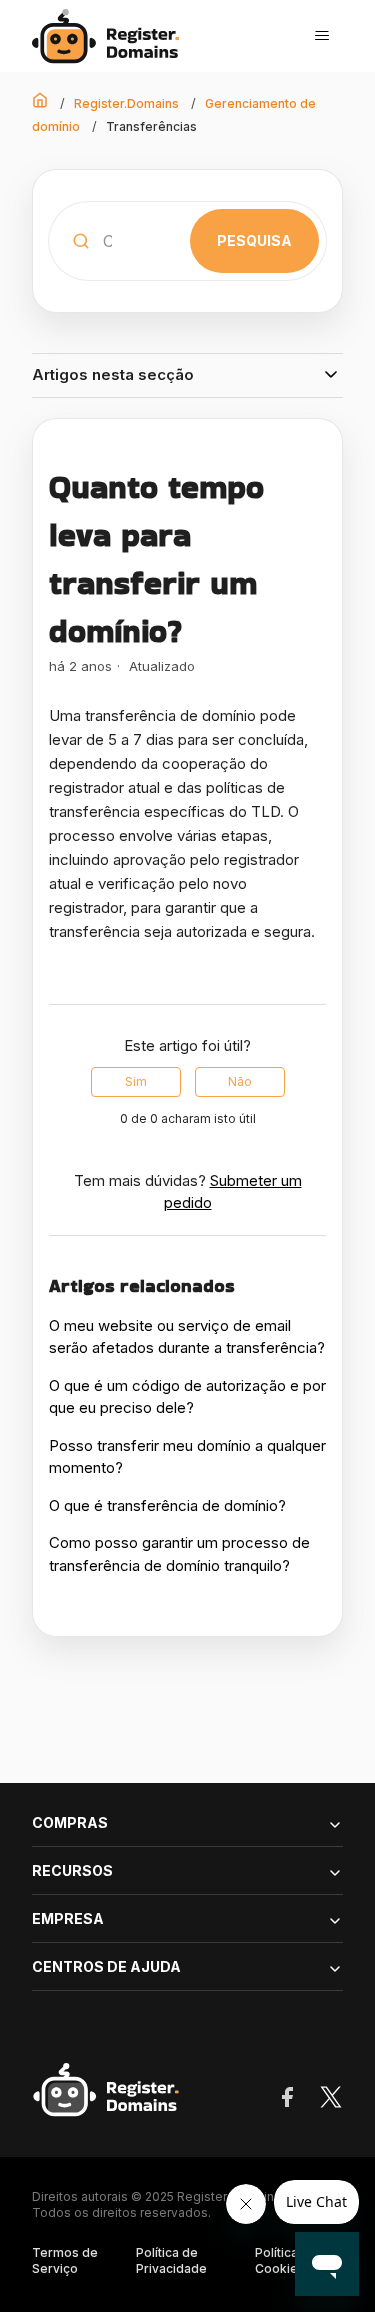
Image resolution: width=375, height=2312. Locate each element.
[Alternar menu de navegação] (322, 36)
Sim (136, 1081)
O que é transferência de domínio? (167, 1505)
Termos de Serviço (65, 2260)
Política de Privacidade (171, 2260)
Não (240, 1081)
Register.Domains (126, 103)
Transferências (151, 126)
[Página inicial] (111, 36)
